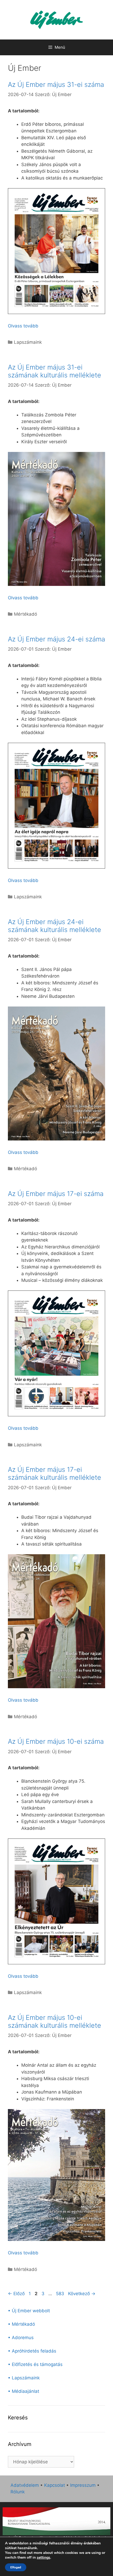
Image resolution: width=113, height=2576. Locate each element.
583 (61, 2294)
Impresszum (83, 2485)
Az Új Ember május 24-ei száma (56, 639)
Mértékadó (25, 614)
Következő (82, 2294)
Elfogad (16, 2567)
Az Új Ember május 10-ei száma (56, 1741)
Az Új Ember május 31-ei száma (56, 84)
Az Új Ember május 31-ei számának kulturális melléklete (55, 371)
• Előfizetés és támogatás (35, 2364)
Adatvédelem (25, 2485)
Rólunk (18, 2492)
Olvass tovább (23, 326)
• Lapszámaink (24, 2378)
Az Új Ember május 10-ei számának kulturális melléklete (55, 2021)
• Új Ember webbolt (29, 2311)
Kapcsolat (55, 2485)
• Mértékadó (21, 2324)
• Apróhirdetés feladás (32, 2351)
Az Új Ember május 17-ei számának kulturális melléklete (55, 1473)
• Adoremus (21, 2338)
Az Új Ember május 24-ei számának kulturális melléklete (55, 926)
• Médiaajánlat (24, 2391)
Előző (16, 2294)
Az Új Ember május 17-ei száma (56, 1194)
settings (43, 2558)
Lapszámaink (28, 342)
